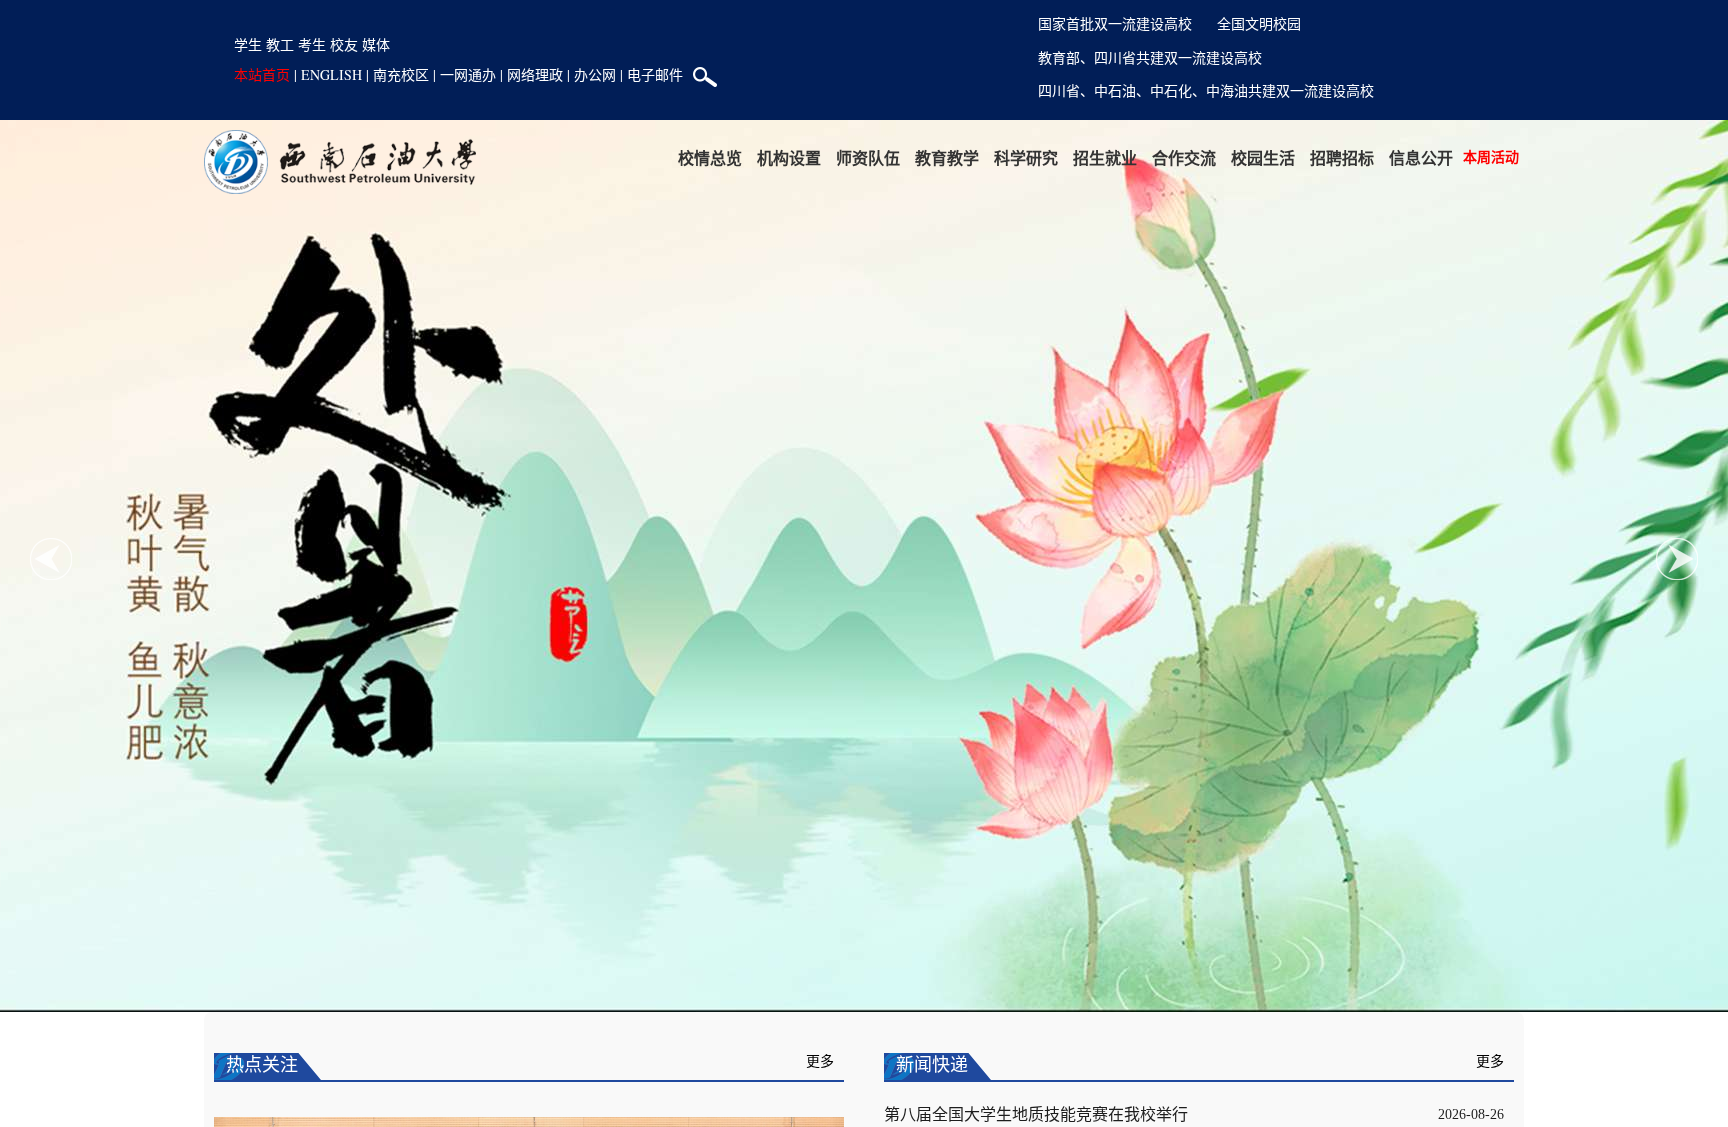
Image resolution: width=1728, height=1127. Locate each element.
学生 (248, 44)
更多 (820, 1061)
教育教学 (947, 157)
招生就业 (1105, 157)
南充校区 (401, 74)
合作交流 (1184, 157)
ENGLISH (331, 74)
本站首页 (262, 74)
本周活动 (1491, 156)
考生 (312, 44)
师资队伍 (868, 157)
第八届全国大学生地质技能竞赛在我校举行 (1036, 1114)
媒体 (376, 44)
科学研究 (1026, 157)
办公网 (595, 74)
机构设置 (789, 157)
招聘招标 (1342, 157)
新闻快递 (932, 1065)
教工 (280, 44)
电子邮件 (655, 74)
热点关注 (262, 1065)
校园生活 (1263, 157)
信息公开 (1421, 157)
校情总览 (710, 157)
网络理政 (535, 74)
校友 (344, 44)
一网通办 (468, 74)
